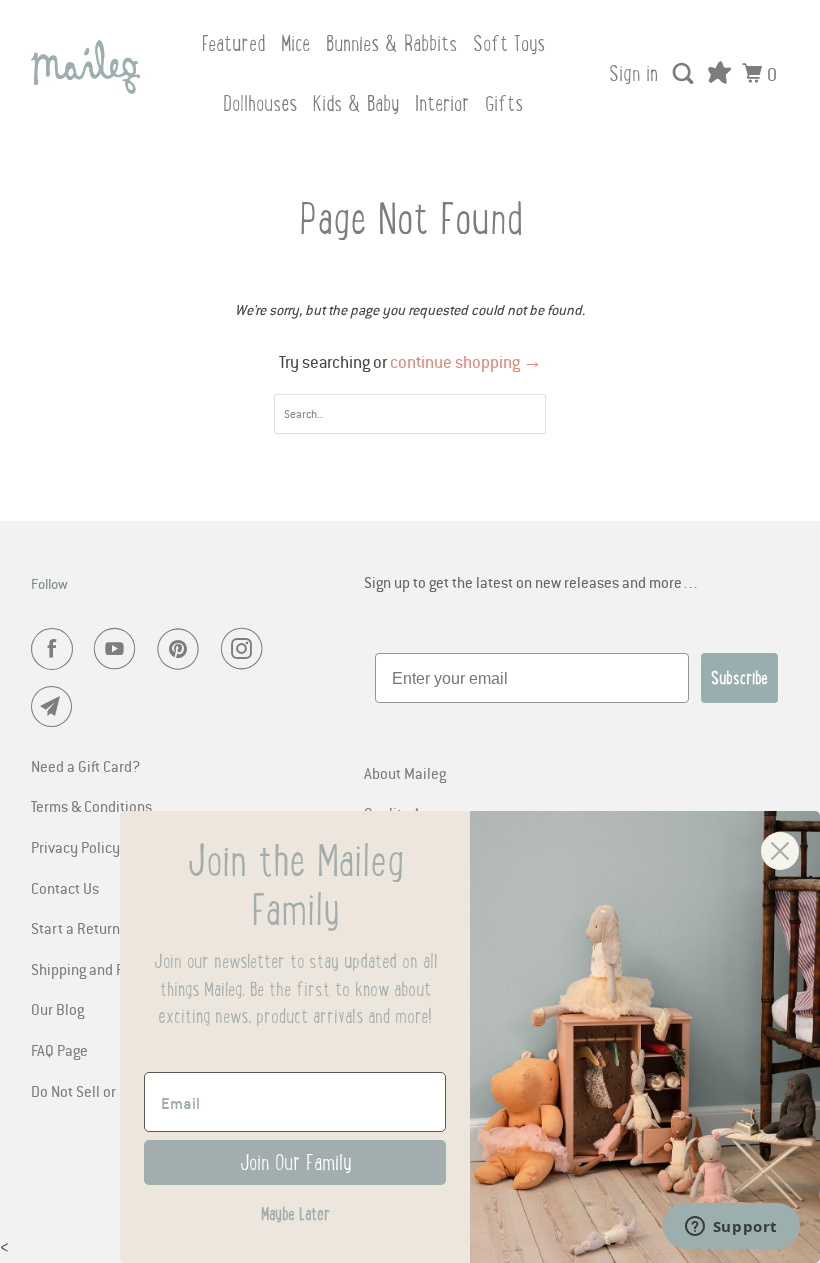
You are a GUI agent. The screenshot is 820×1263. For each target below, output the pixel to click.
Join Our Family (295, 1162)
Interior (442, 103)
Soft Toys (509, 43)
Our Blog (57, 1009)
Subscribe (739, 678)
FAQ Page (59, 1050)
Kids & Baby (356, 103)
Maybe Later (295, 1214)
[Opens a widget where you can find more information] (731, 1228)
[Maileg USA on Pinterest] (182, 649)
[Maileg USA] (86, 67)
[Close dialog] (780, 851)
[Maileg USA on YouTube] (119, 649)
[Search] (685, 74)
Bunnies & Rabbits (391, 43)
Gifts (504, 103)
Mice (295, 43)
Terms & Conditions (91, 806)
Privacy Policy (75, 847)
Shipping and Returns (98, 969)
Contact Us (65, 888)
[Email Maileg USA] (56, 707)
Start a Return (75, 928)
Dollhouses (260, 103)
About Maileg (405, 773)
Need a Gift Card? (85, 766)
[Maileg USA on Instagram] (246, 649)
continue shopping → (466, 362)
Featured (233, 43)
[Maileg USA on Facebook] (56, 649)
